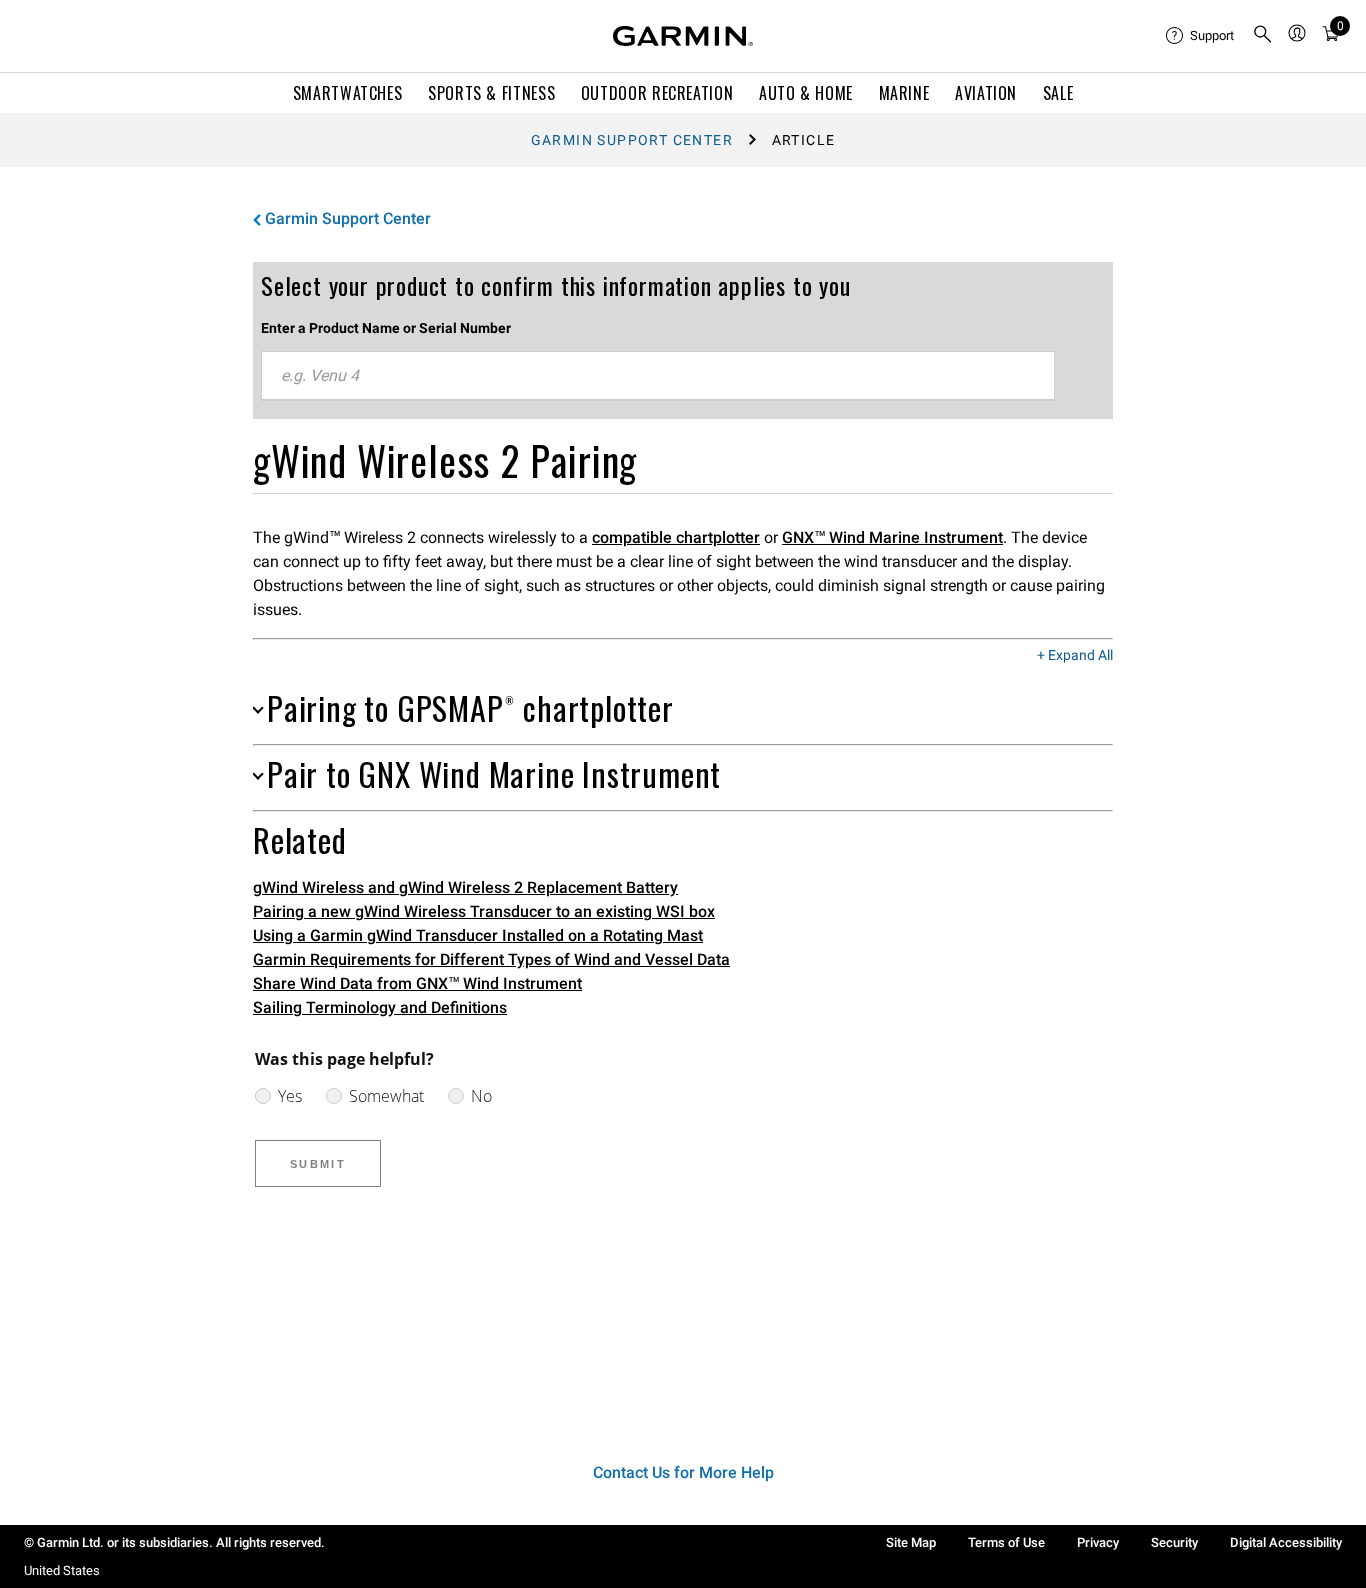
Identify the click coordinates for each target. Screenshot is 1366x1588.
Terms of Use (1006, 1542)
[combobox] (658, 376)
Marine (904, 93)
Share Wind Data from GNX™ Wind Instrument (417, 983)
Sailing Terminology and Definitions (380, 1007)
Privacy (1098, 1542)
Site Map (911, 1542)
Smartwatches (348, 93)
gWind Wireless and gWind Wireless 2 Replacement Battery (465, 887)
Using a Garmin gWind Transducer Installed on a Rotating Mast (478, 935)
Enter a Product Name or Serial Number (386, 328)
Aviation (986, 93)
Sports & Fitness (491, 93)
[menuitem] (1201, 36)
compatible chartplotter (676, 537)
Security (1174, 1542)
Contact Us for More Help (683, 1472)
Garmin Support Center (632, 140)
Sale (1058, 93)
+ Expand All (1075, 656)
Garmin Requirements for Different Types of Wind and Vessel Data (491, 959)
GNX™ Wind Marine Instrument (892, 537)
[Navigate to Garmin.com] (683, 36)
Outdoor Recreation (657, 93)
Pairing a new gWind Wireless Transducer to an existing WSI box (484, 911)
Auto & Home (806, 93)
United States (62, 1570)
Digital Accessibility (1286, 1542)
